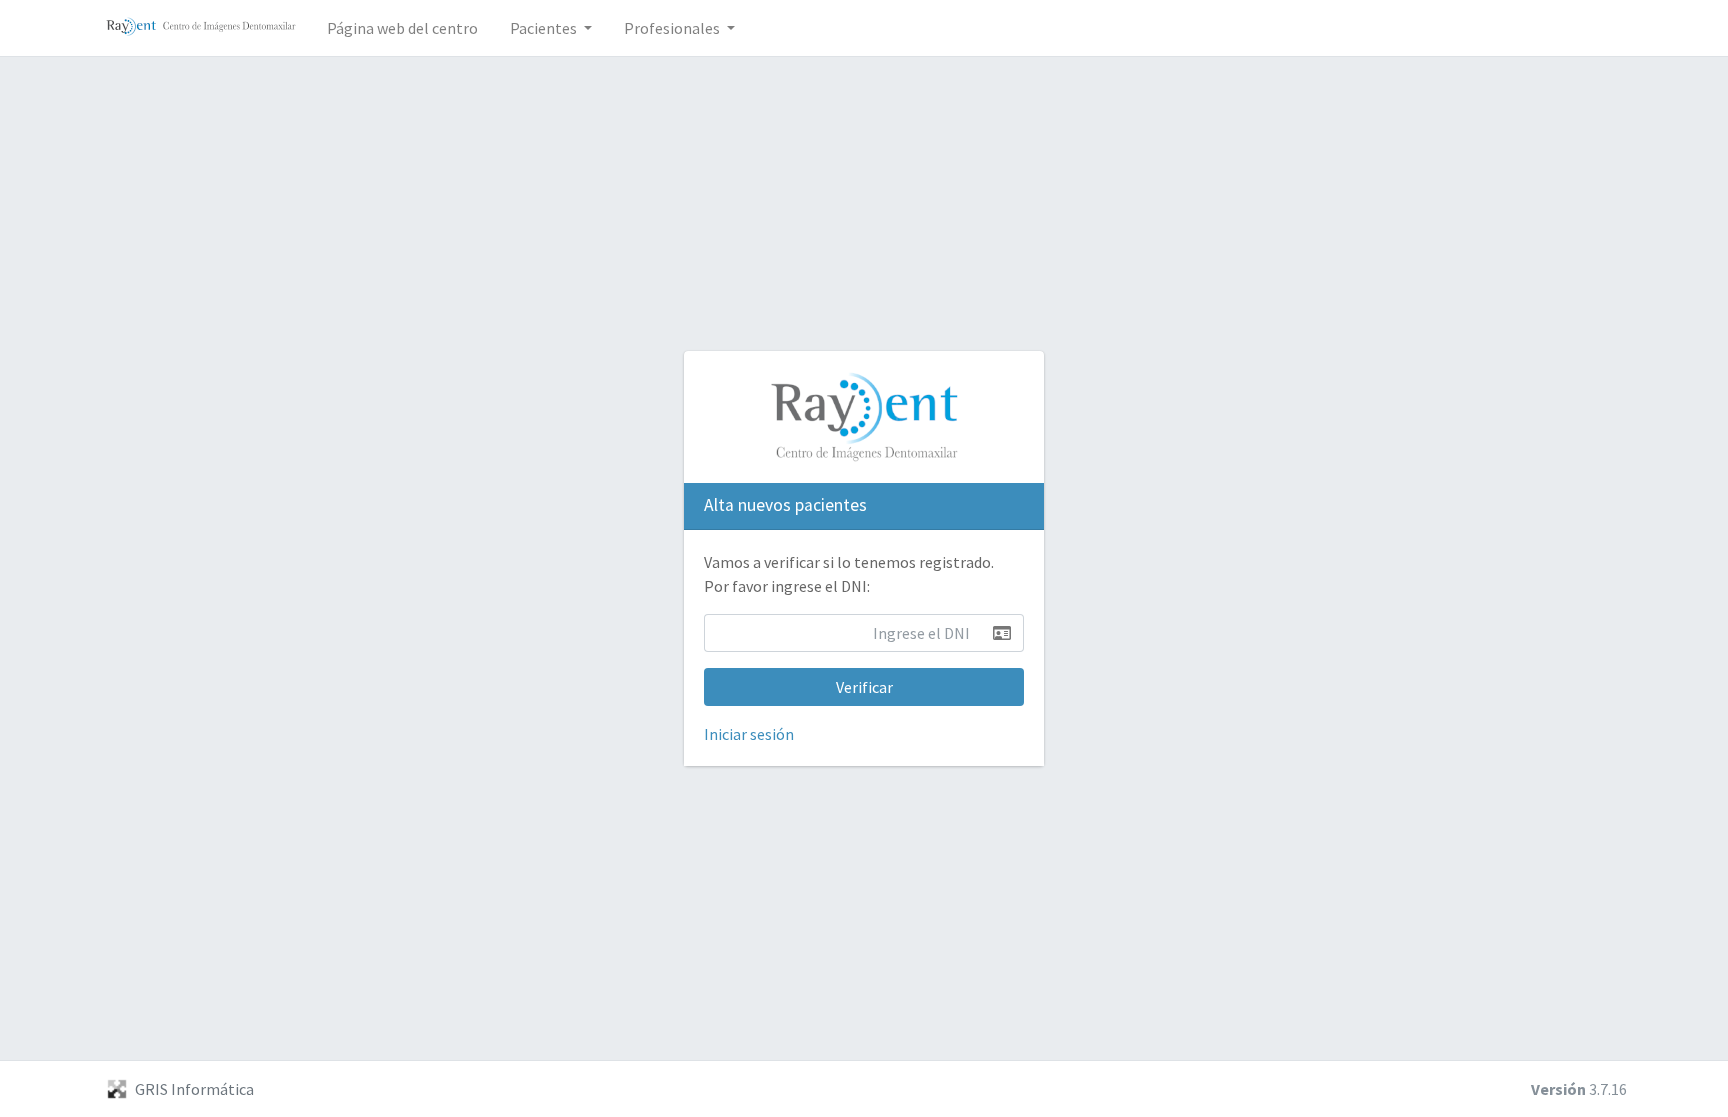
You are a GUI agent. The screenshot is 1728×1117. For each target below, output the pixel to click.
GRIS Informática (194, 1089)
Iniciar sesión (749, 734)
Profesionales (673, 28)
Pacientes (545, 28)
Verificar (864, 687)
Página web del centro (402, 28)
